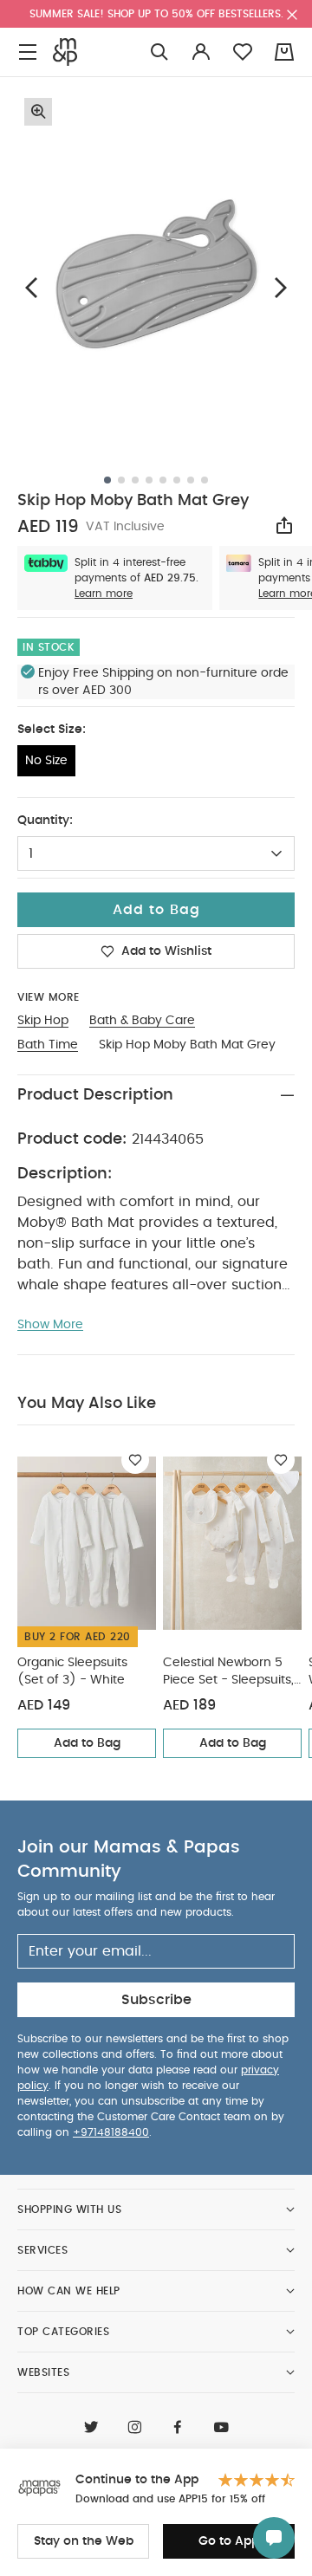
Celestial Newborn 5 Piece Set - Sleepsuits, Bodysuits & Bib (228, 1673)
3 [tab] (135, 480)
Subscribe (156, 2000)
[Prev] (31, 287)
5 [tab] (163, 480)
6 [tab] (177, 480)
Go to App (229, 2541)
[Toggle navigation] (28, 52)
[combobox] (156, 853)
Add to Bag (87, 1743)
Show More (50, 1325)
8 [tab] (205, 480)
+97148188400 (111, 2132)
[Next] (281, 287)
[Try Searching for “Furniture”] (159, 52)
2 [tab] (121, 480)
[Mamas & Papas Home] (65, 52)
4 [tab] (149, 480)
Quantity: (45, 821)
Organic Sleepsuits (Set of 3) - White (72, 1671)
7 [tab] (191, 480)
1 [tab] (107, 480)
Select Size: (52, 730)
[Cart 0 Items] (284, 52)
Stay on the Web (84, 2541)
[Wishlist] (135, 1460)
